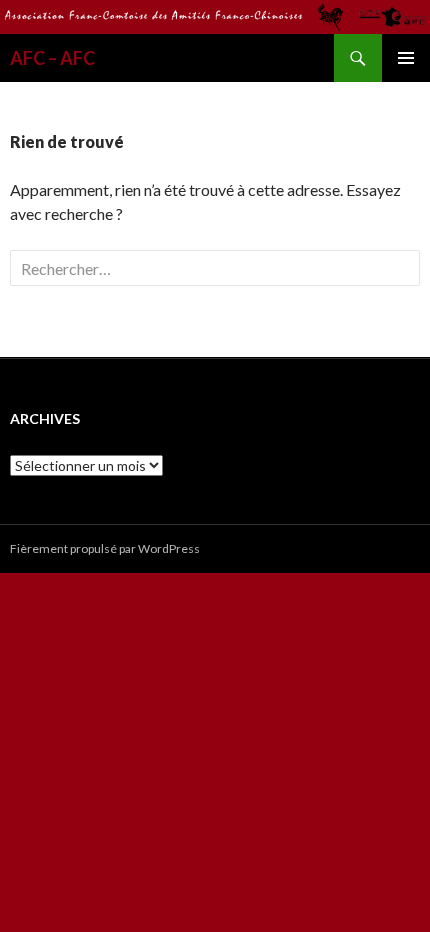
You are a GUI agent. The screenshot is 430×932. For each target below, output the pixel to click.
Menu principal (406, 58)
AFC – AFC (52, 58)
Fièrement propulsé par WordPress (105, 548)
